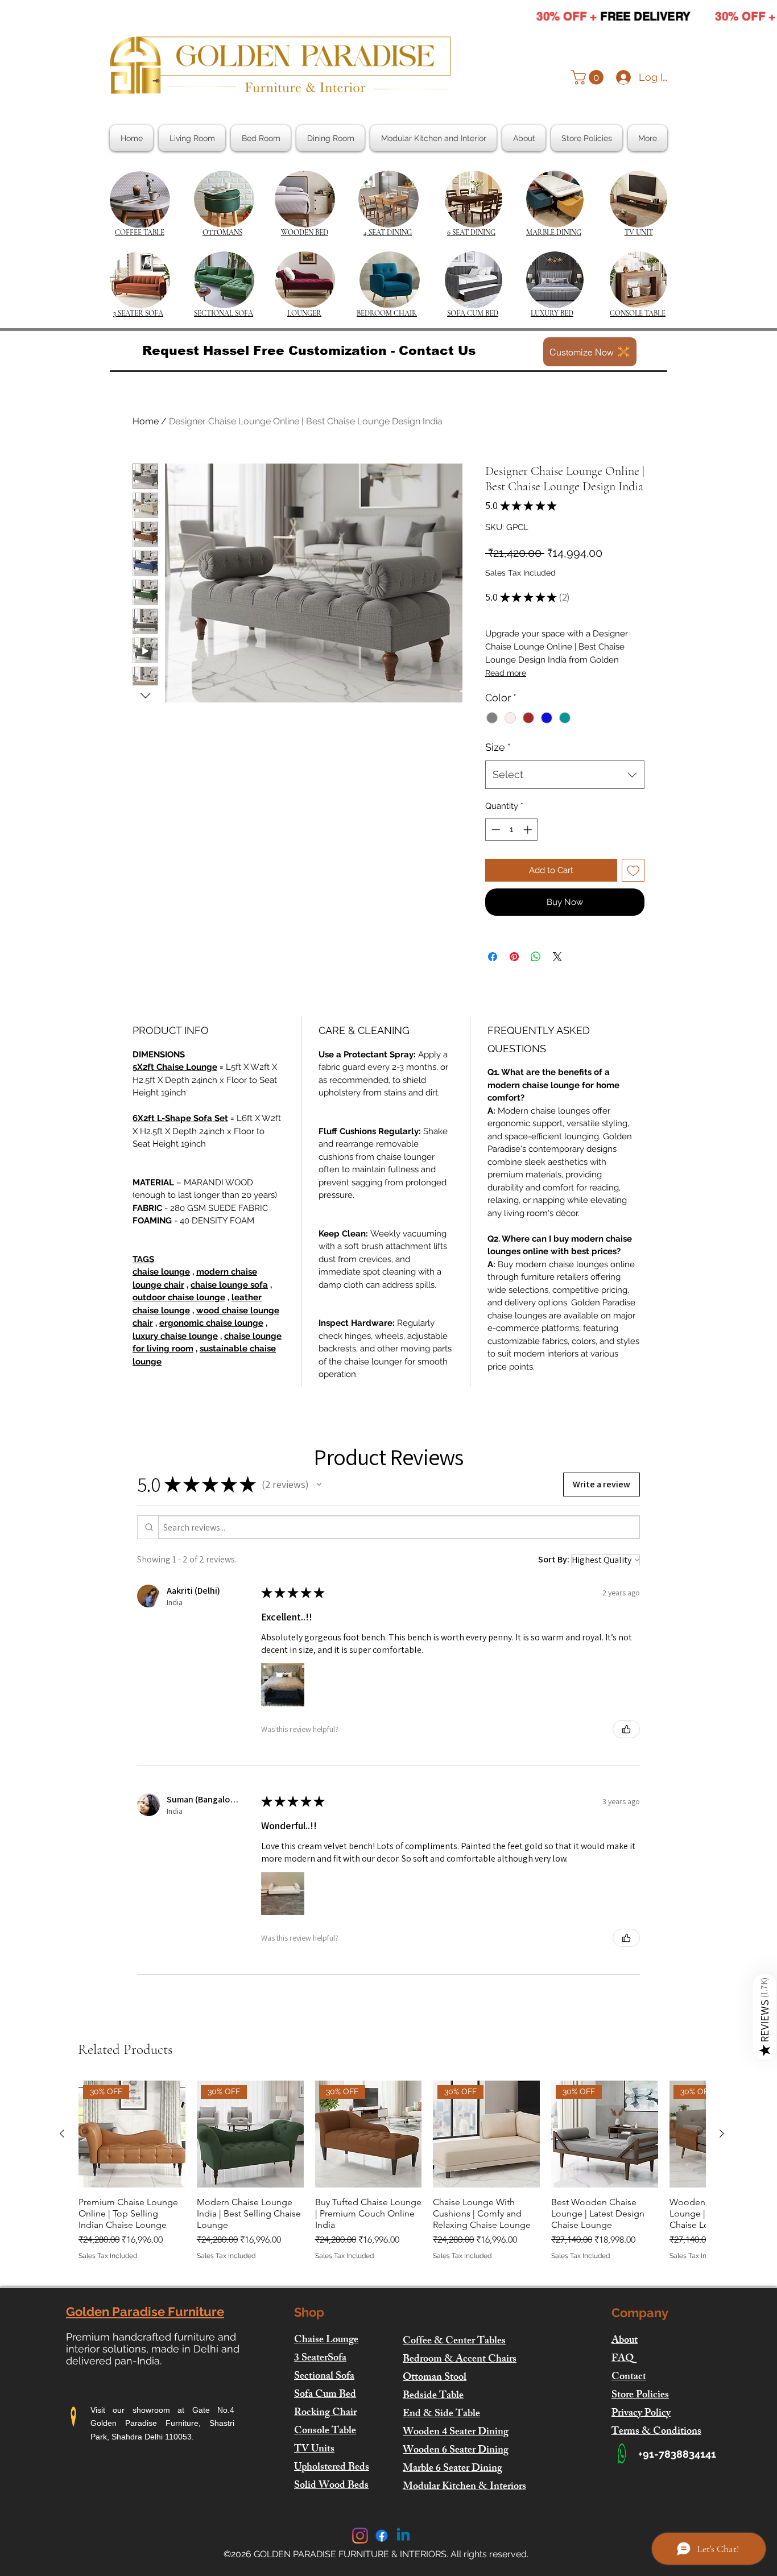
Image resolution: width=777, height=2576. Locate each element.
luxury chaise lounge (175, 1336)
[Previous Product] (62, 2133)
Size (498, 747)
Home (146, 421)
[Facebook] (382, 2536)
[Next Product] (722, 2133)
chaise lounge (161, 1272)
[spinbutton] (512, 830)
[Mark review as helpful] (626, 1729)
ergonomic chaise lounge (211, 1323)
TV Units (314, 2450)
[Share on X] (557, 957)
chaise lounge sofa (229, 1285)
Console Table (325, 2432)
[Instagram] (360, 2536)
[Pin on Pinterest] (514, 957)
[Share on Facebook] (493, 957)
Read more (506, 673)
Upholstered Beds (332, 2468)
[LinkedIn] (403, 2536)
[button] (589, 77)
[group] (392, 2176)
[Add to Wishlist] (633, 871)
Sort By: (554, 1559)
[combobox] (565, 775)
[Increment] (529, 830)
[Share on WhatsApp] (536, 957)
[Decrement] (495, 830)
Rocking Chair (325, 2413)
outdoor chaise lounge (179, 1297)
